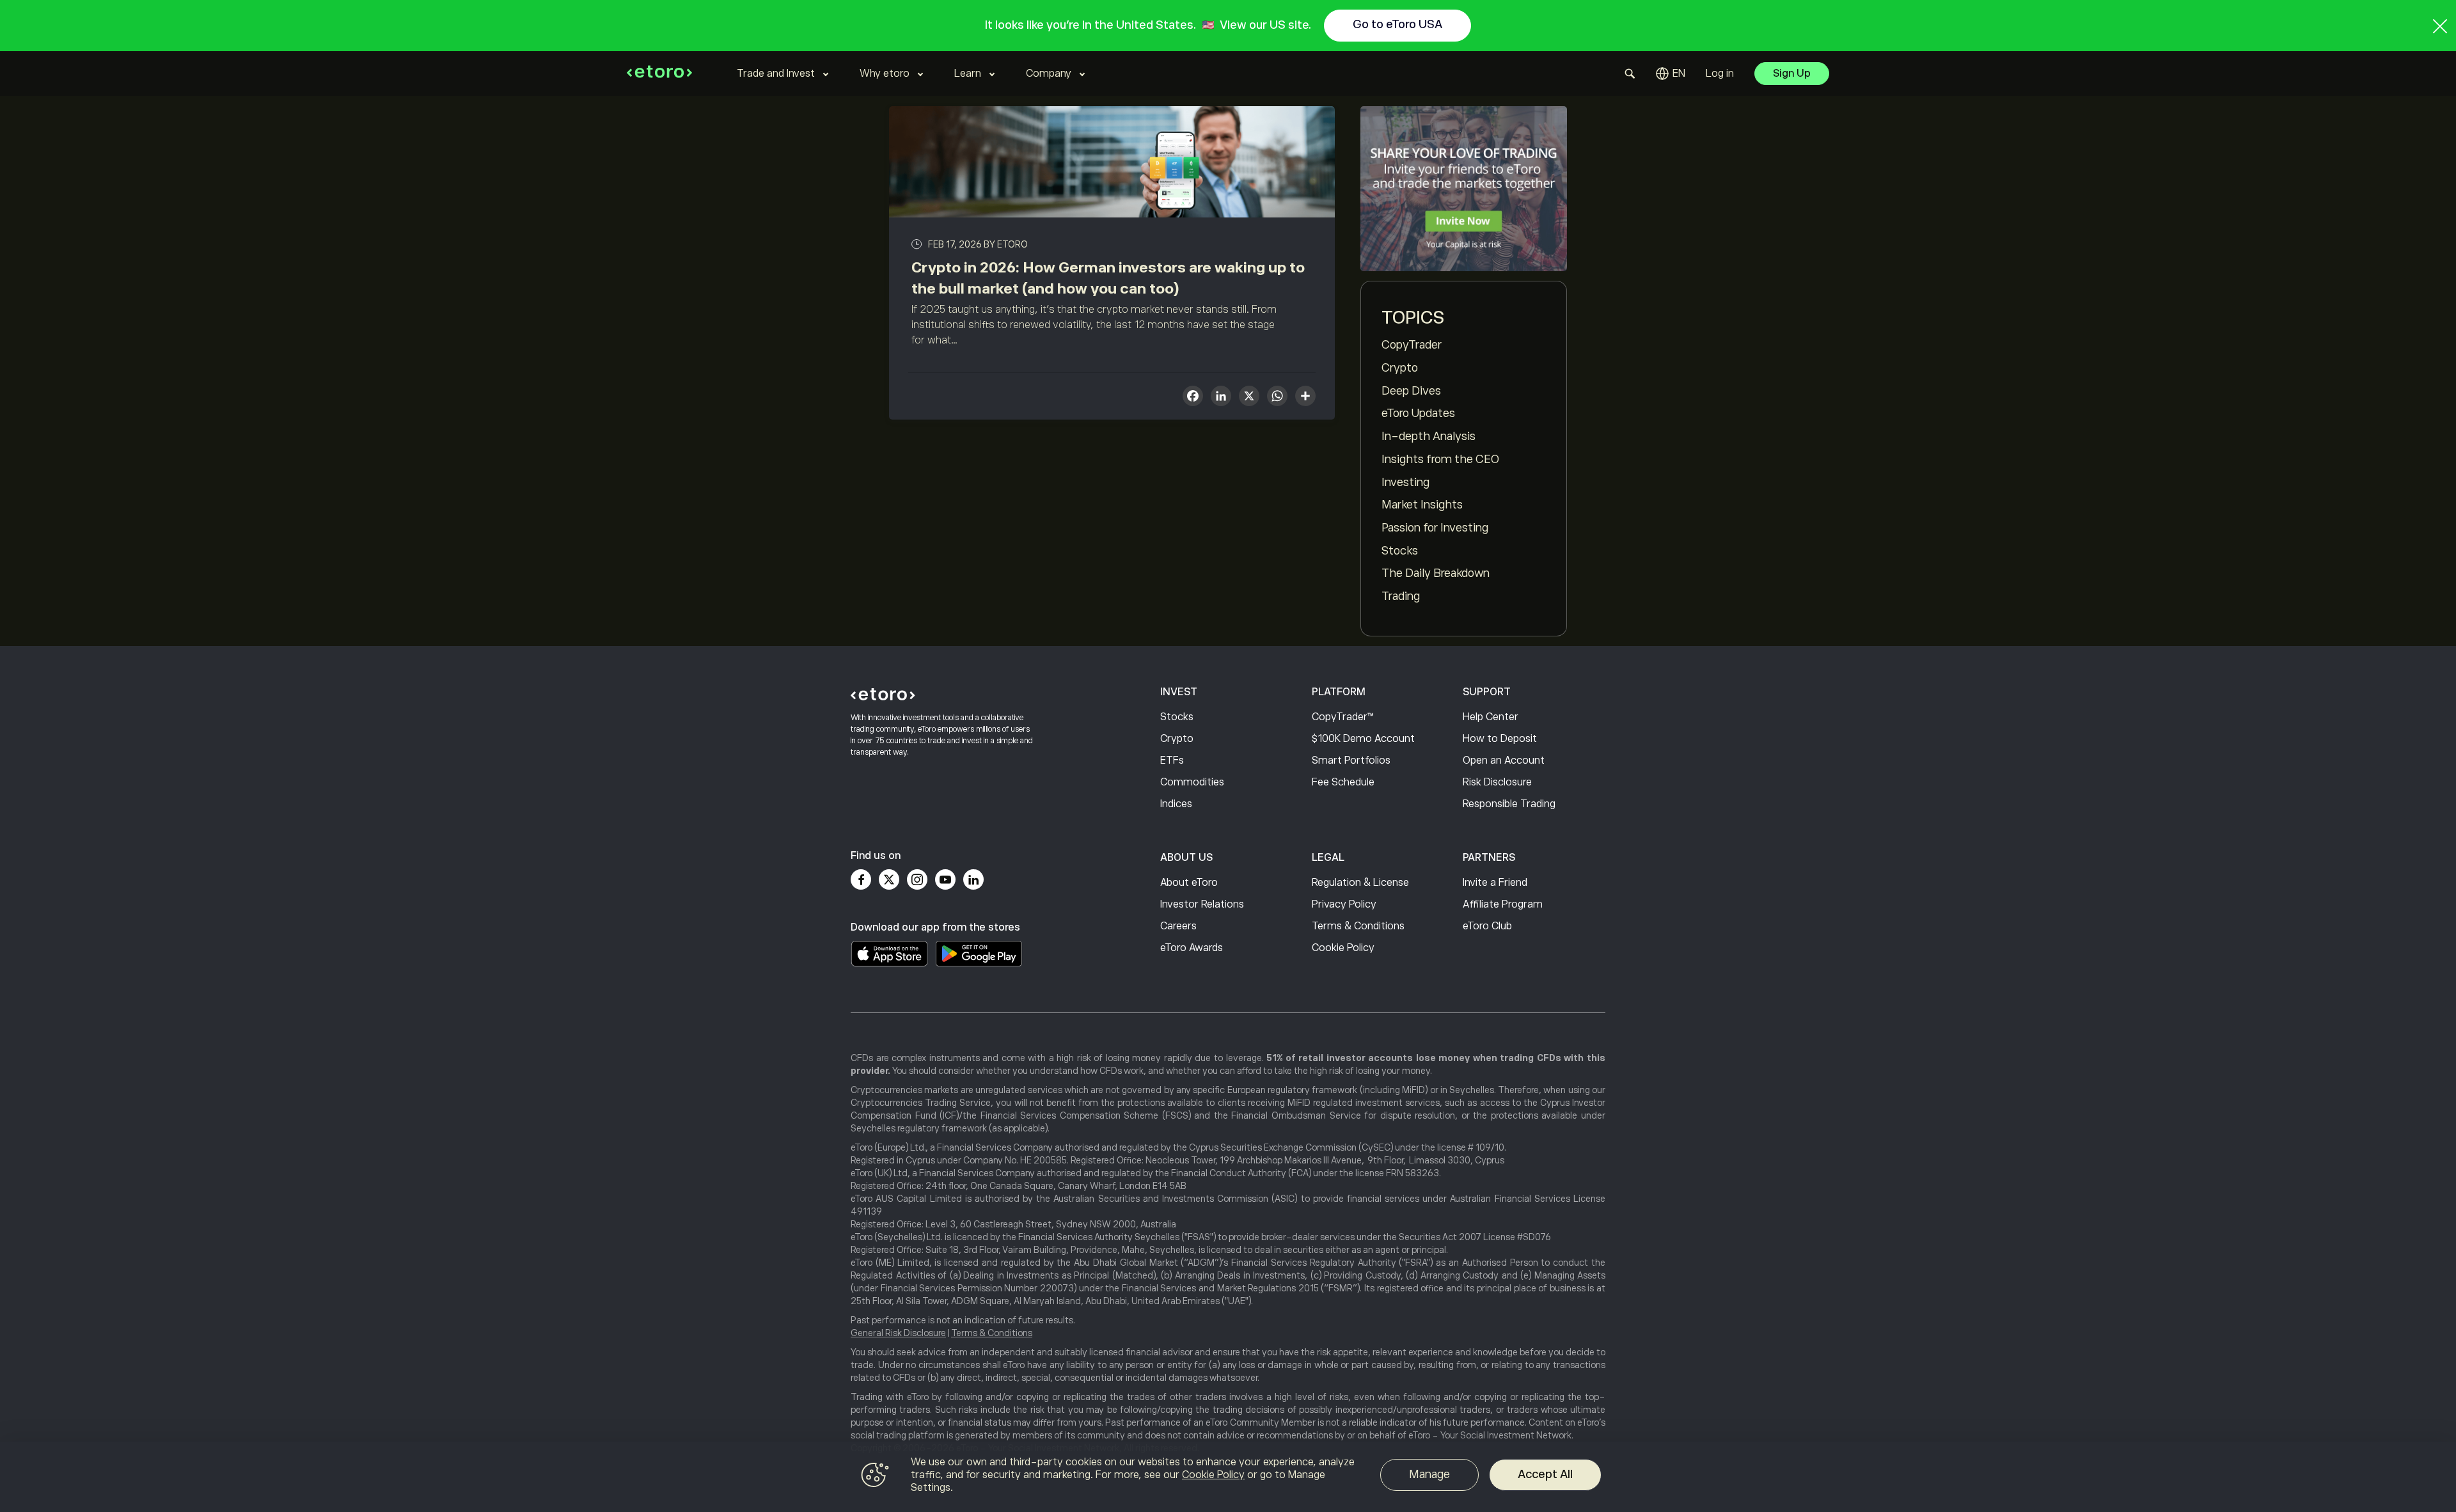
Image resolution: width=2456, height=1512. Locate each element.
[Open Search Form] (1630, 74)
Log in (1720, 74)
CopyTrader (1412, 345)
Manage (1429, 1474)
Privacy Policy (1344, 904)
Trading (1401, 596)
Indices (1176, 804)
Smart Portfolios (1351, 760)
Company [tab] (1049, 74)
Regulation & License (1360, 883)
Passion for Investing (1435, 528)
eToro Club (1487, 926)
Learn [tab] (968, 74)
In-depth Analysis (1429, 436)
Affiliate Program (1503, 904)
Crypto (1400, 368)
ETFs (1172, 760)
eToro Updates (1418, 413)
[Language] (1671, 74)
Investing (1405, 482)
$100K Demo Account (1363, 739)
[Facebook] (861, 879)
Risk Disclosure (1497, 782)
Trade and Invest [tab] (776, 74)
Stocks (1400, 551)
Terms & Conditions (1358, 926)
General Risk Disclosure (898, 1333)
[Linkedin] (973, 879)
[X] (1249, 398)
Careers (1178, 926)
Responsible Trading (1509, 804)
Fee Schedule (1343, 782)
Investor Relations (1202, 904)
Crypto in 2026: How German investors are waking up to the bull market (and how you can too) (1108, 278)
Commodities (1192, 782)
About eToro (1189, 883)
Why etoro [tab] (885, 74)
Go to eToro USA (1397, 24)
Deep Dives (1411, 391)
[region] (1228, 1477)
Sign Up (1792, 74)
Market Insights (1422, 505)
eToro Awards (1192, 948)
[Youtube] (945, 879)
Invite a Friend (1495, 883)
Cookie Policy (1343, 948)
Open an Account (1504, 760)
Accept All (1545, 1474)
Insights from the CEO (1440, 459)
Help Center (1491, 717)
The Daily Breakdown (1436, 573)
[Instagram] (917, 879)
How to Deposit (1500, 739)
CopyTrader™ (1343, 717)
